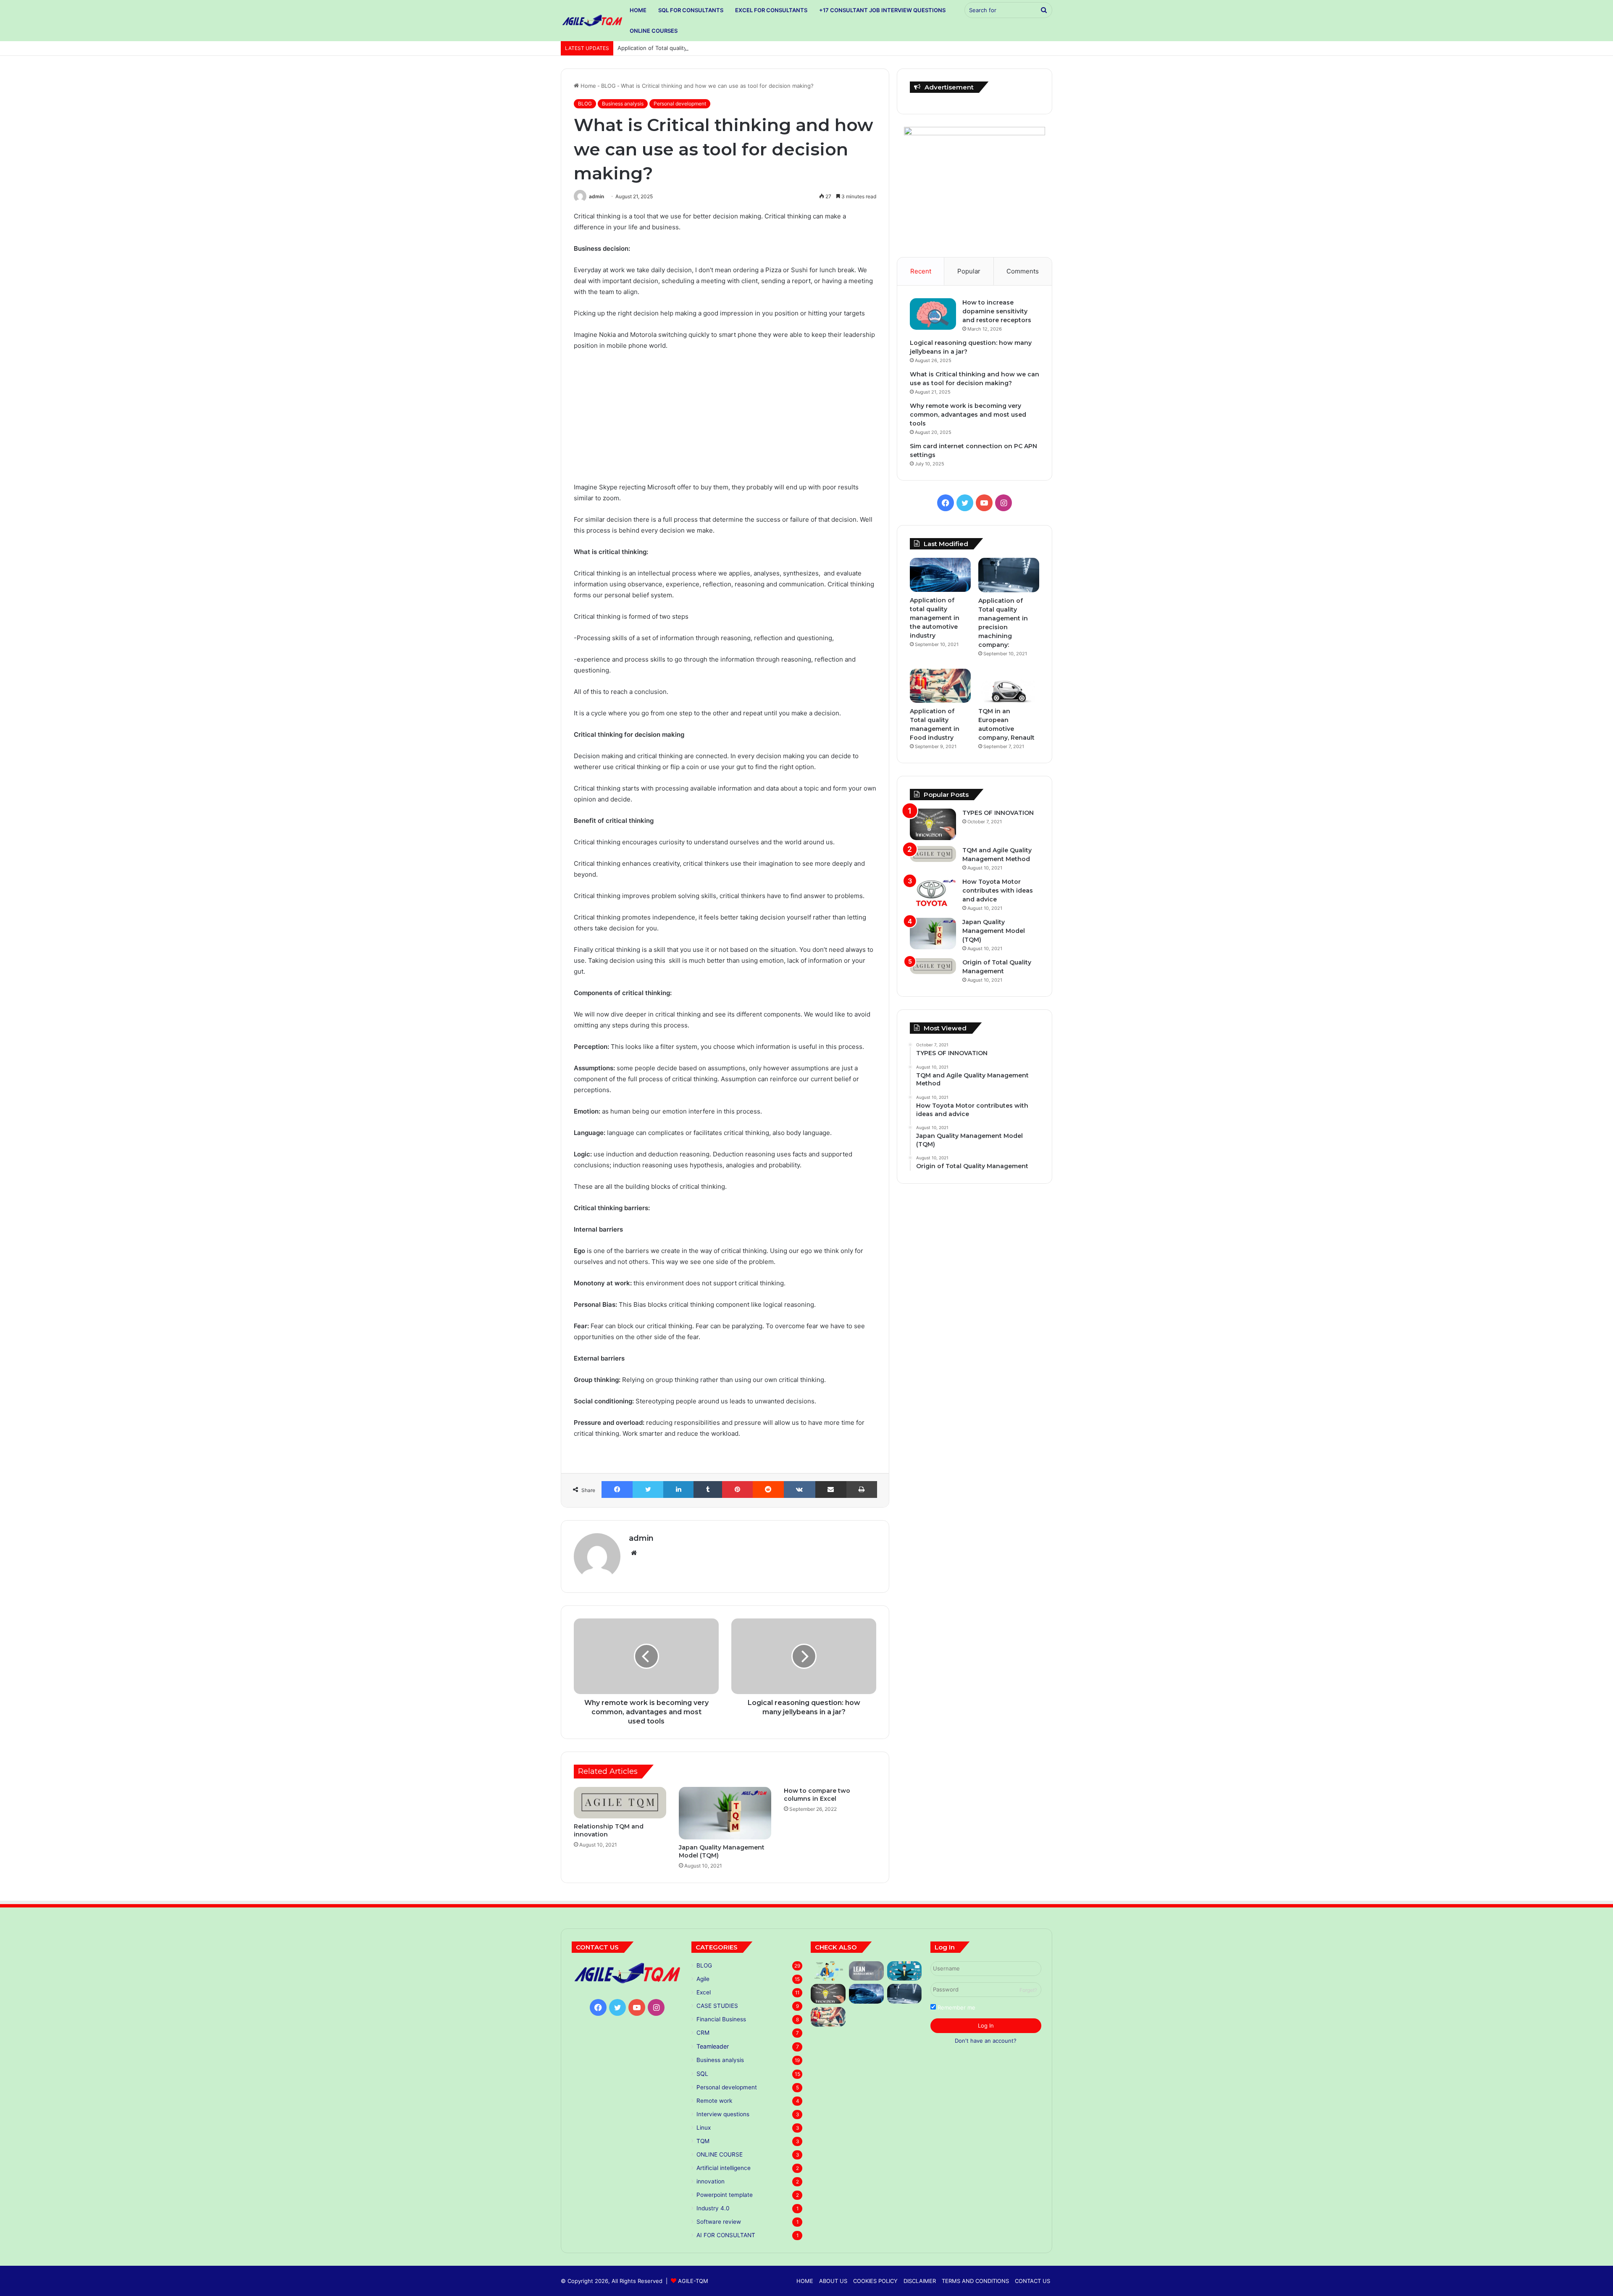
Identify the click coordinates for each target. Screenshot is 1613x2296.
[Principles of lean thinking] (866, 1971)
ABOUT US (833, 2281)
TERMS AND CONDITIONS (975, 2281)
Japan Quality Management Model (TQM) (994, 931)
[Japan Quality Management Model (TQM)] (725, 1813)
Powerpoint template (725, 2195)
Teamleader (713, 2046)
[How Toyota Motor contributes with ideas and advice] (933, 893)
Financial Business (721, 2019)
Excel (704, 1992)
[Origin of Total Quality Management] (933, 966)
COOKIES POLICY (875, 2281)
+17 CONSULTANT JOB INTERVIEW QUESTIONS (882, 10)
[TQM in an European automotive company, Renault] (1009, 686)
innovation (711, 2181)
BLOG (608, 86)
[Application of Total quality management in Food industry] (940, 686)
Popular (969, 271)
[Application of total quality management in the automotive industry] (940, 575)
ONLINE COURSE (720, 2154)
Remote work (714, 2101)
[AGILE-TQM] (592, 21)
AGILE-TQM (693, 2281)
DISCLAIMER (920, 2281)
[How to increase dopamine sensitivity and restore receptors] (933, 314)
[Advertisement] (725, 420)
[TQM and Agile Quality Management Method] (933, 854)
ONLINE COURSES (654, 31)
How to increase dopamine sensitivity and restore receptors (997, 311)
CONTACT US (1032, 2281)
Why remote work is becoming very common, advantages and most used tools (968, 415)
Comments (1023, 271)
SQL (702, 2074)
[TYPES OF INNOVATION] (933, 824)
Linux (704, 2128)
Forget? (1028, 1990)
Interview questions (723, 2114)
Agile (703, 1979)
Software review (719, 2222)
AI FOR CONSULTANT (726, 2235)
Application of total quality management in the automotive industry (935, 618)
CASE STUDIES (717, 2006)
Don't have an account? (986, 2041)
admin (596, 196)
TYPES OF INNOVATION (998, 813)
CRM (703, 2033)
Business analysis (623, 104)
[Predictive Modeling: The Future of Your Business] (828, 1971)
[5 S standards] (905, 1971)
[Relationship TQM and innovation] (620, 1803)
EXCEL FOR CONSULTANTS (771, 10)
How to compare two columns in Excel (817, 1795)
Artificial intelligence (724, 2168)
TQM (703, 2141)
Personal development (680, 104)
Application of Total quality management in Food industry (692, 48)
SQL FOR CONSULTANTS (691, 10)
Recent (921, 271)
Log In (986, 2025)
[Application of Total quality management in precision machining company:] (1009, 575)
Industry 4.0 (713, 2208)
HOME (638, 10)
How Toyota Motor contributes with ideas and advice (998, 891)
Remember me (956, 2007)
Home (587, 86)
